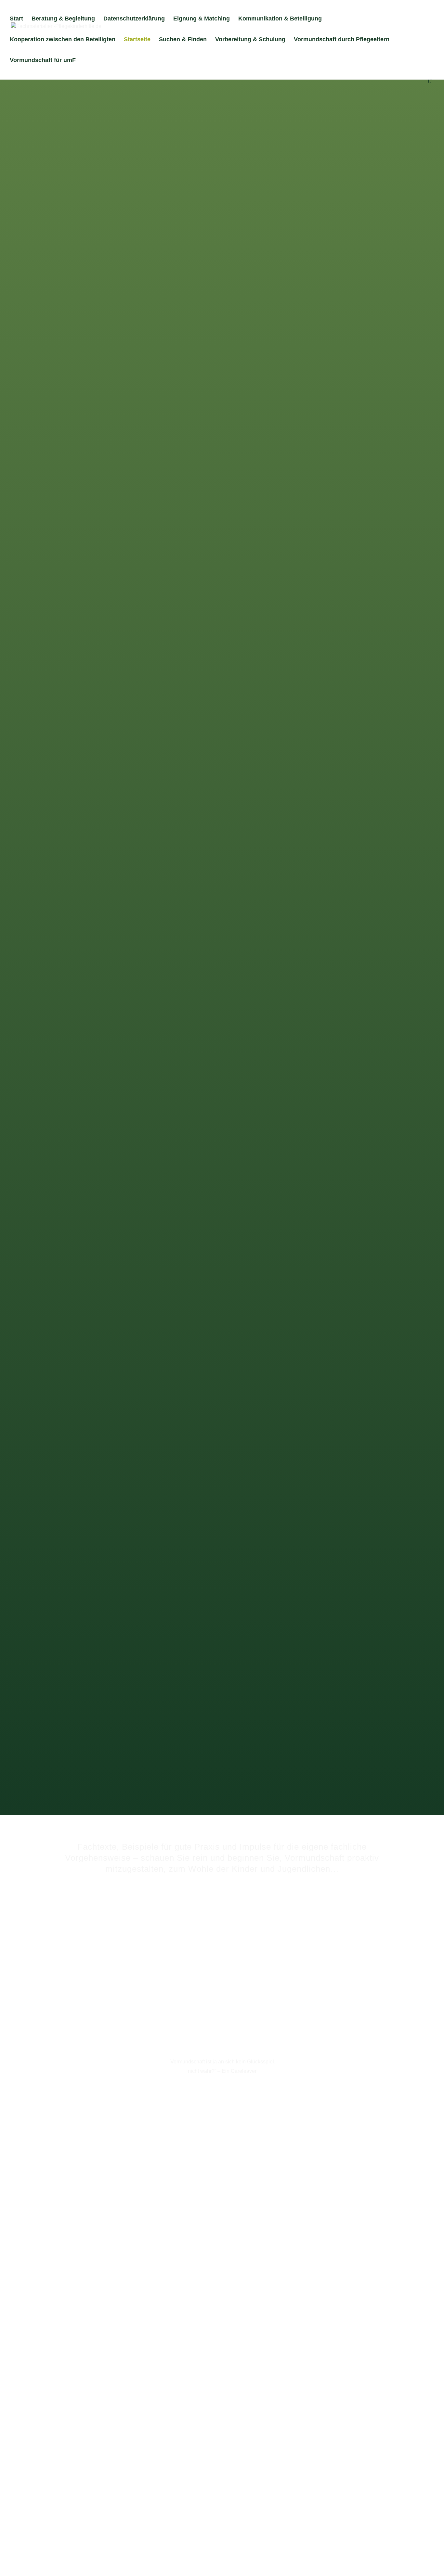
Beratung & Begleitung (63, 19)
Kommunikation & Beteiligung (280, 19)
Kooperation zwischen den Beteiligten (63, 40)
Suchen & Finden (183, 40)
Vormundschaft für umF (43, 61)
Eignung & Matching (202, 19)
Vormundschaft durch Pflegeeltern (342, 40)
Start (16, 19)
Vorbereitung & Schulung (250, 40)
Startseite (137, 40)
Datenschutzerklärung (134, 19)
